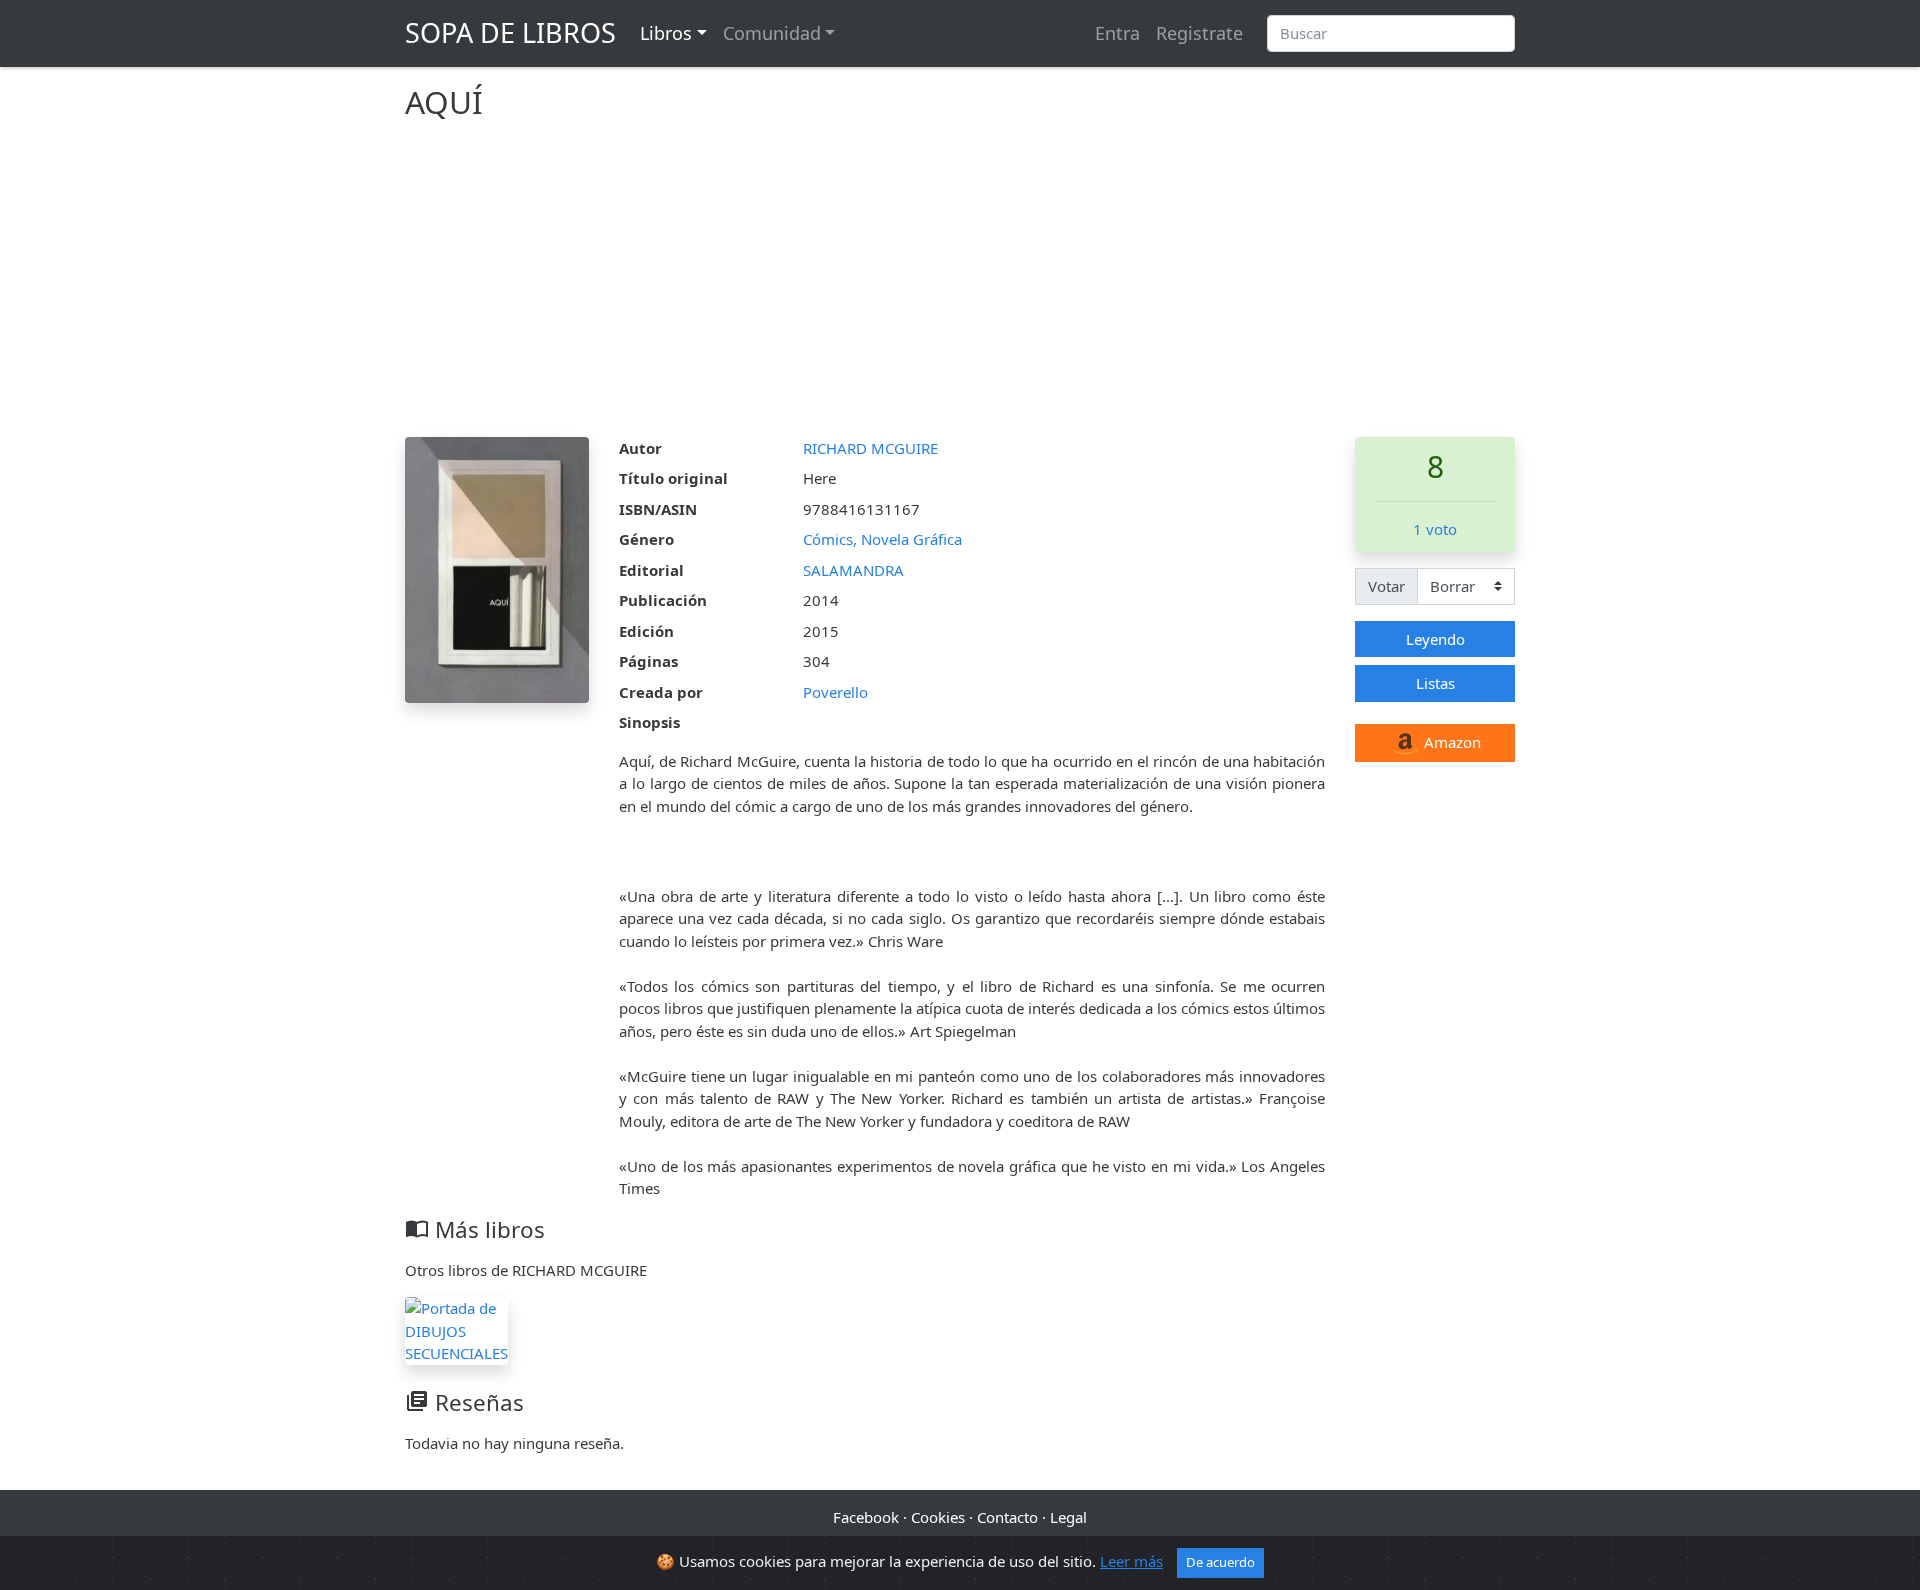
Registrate (1199, 33)
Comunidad (772, 33)
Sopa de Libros (510, 32)
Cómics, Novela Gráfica (882, 539)
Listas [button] (1435, 683)
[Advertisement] (960, 287)
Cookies (938, 1517)
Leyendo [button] (1435, 639)
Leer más (1131, 1561)
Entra (1117, 33)
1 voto (1435, 529)
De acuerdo (1220, 1562)
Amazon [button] (1450, 742)
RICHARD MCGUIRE (870, 448)
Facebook (866, 1517)
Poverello (835, 692)
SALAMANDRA (853, 570)
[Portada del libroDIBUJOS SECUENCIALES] (456, 1329)
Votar (1386, 586)
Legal (1068, 1517)
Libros (666, 33)
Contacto (1007, 1517)
